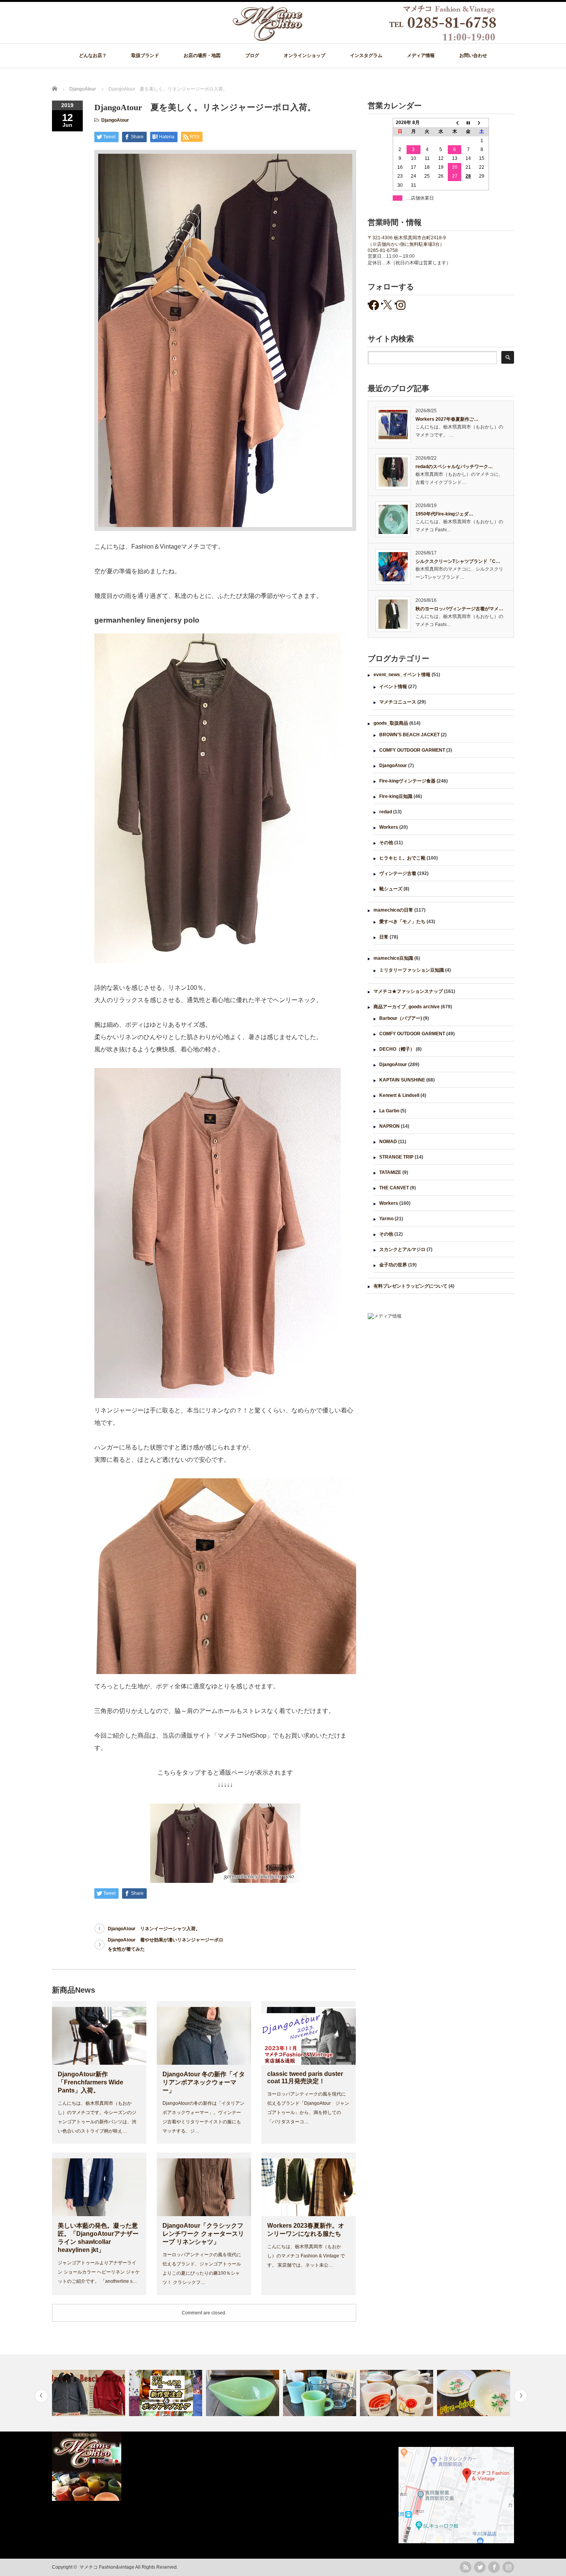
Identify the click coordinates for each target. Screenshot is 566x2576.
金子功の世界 (393, 1265)
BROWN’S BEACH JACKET (409, 735)
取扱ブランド (145, 55)
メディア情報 (421, 55)
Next (521, 2396)
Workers (389, 827)
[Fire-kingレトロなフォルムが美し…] (398, 2393)
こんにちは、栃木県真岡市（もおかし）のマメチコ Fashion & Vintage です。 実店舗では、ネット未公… (306, 2256)
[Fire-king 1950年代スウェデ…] (167, 2393)
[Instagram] (508, 2567)
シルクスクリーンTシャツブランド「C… (458, 561)
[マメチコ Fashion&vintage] (365, 39)
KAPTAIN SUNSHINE (402, 1080)
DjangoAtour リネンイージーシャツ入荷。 (154, 1929)
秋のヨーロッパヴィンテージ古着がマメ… (459, 609)
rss (466, 2567)
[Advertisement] (441, 1389)
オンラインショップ (305, 55)
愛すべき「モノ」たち (402, 922)
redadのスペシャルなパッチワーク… (454, 467)
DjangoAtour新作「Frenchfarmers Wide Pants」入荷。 (90, 2082)
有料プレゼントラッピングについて (410, 1286)
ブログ (252, 55)
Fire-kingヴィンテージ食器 (407, 781)
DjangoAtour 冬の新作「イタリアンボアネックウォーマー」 (204, 2082)
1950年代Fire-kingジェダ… (444, 514)
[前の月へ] (455, 123)
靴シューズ (391, 889)
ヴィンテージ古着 (398, 873)
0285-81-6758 (383, 250)
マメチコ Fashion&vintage (107, 2567)
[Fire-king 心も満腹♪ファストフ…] (321, 2393)
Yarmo (386, 1219)
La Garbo (389, 1111)
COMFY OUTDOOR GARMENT (412, 750)
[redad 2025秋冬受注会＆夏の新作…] (90, 2393)
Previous (41, 2396)
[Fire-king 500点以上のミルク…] (475, 2393)
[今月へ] (468, 123)
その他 (386, 843)
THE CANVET (394, 1188)
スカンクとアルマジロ (402, 1249)
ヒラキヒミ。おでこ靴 (402, 858)
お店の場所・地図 (202, 55)
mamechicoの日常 (393, 910)
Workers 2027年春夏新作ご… (447, 419)
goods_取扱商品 (391, 723)
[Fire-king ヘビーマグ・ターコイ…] (244, 2393)
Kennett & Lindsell (399, 1095)
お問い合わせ (473, 55)
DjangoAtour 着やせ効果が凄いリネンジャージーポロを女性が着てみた (166, 1945)
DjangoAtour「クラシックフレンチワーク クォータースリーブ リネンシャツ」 (203, 2234)
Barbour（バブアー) (401, 1018)
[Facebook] (494, 2567)
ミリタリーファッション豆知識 (412, 970)
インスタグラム (366, 55)
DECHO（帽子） (397, 1049)
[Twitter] (480, 2567)
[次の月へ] (482, 123)
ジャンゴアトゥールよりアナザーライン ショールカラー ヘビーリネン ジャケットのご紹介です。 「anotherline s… (99, 2272)
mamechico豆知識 (393, 958)
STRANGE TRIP (396, 1157)
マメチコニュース (398, 702)
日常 (384, 937)
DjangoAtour (115, 120)
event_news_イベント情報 (402, 675)
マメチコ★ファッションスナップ (408, 991)
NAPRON (389, 1126)
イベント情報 (393, 687)
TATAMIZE (390, 1172)
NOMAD (388, 1142)
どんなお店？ (93, 55)
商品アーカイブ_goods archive (407, 1007)
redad (386, 812)
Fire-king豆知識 (396, 796)
